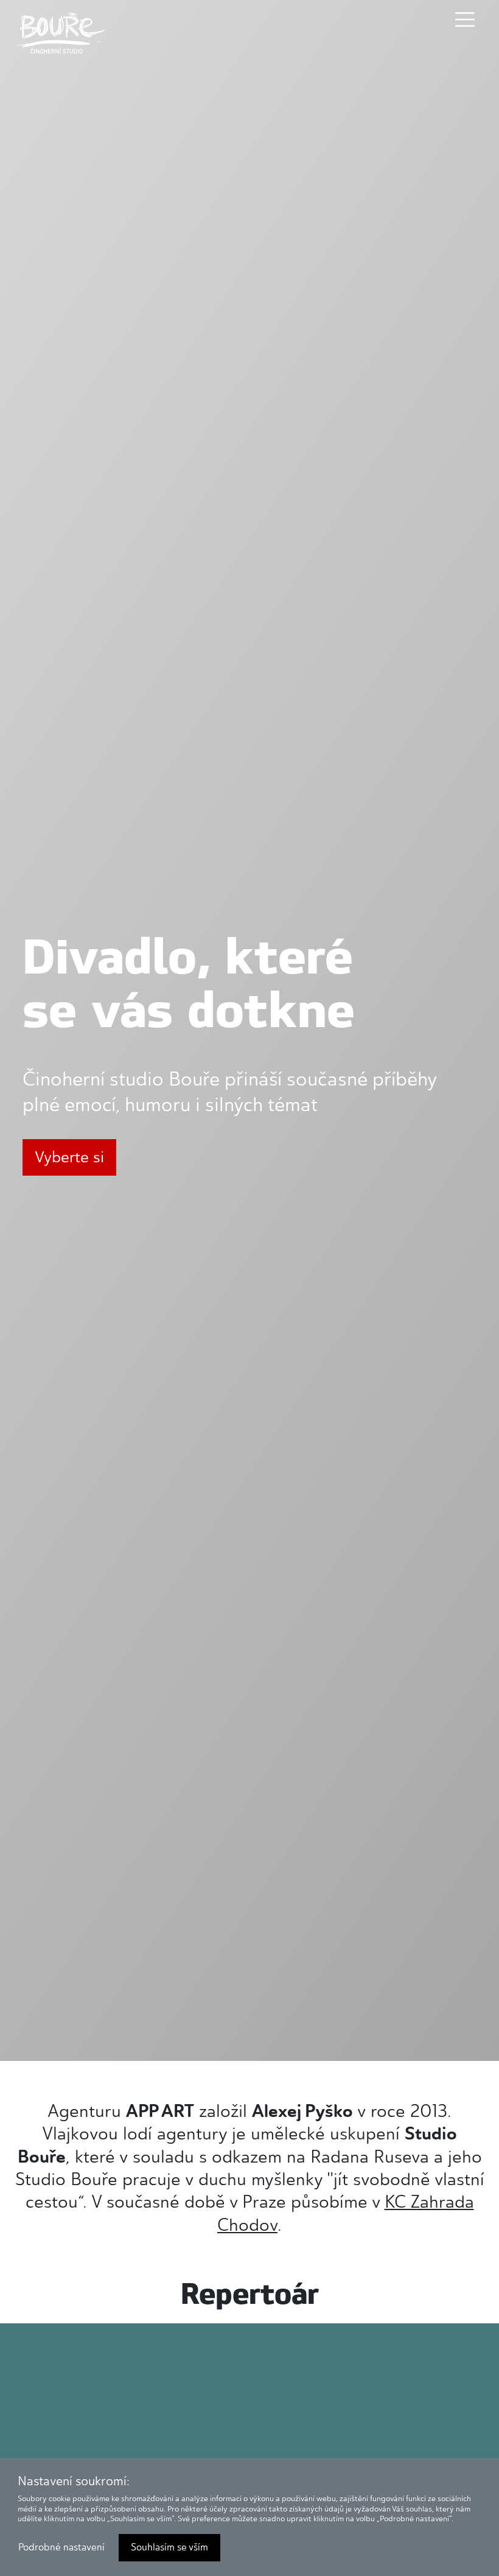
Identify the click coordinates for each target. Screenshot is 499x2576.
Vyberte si (69, 1157)
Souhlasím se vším (169, 2547)
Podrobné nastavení (61, 2547)
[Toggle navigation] (465, 19)
